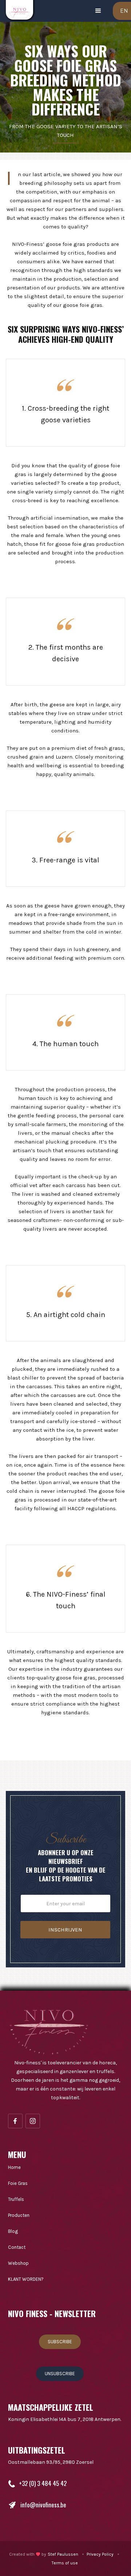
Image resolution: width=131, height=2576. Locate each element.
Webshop (18, 2263)
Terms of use (65, 2563)
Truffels (16, 2199)
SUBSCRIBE (60, 2342)
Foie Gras (18, 2183)
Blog (13, 2231)
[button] (98, 11)
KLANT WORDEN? (26, 2279)
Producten (19, 2215)
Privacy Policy (100, 2554)
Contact (17, 2247)
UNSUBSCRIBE (60, 2374)
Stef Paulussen (63, 2554)
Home (14, 2167)
